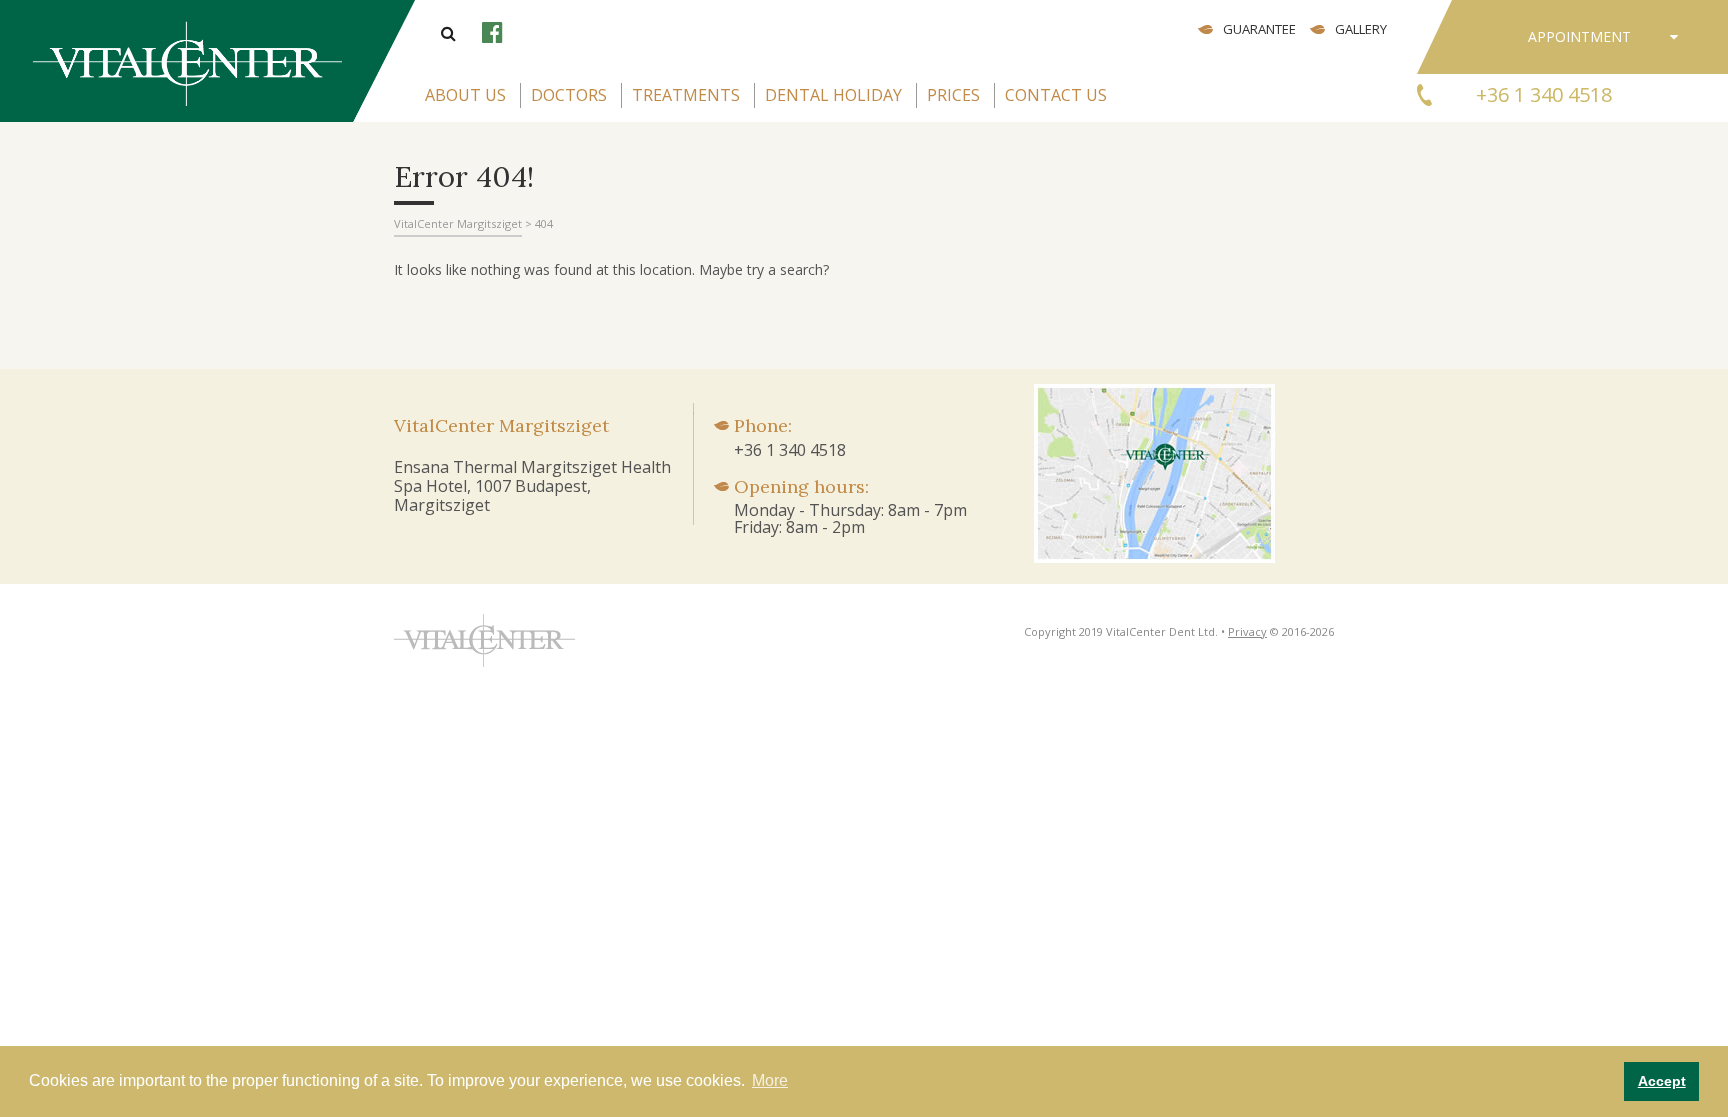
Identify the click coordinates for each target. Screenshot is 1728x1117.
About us (465, 95)
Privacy (1247, 631)
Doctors (569, 95)
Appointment (1579, 36)
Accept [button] (1662, 1081)
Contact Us (1056, 95)
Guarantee (1259, 29)
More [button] (770, 1080)
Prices (953, 95)
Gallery (1361, 29)
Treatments (686, 95)
